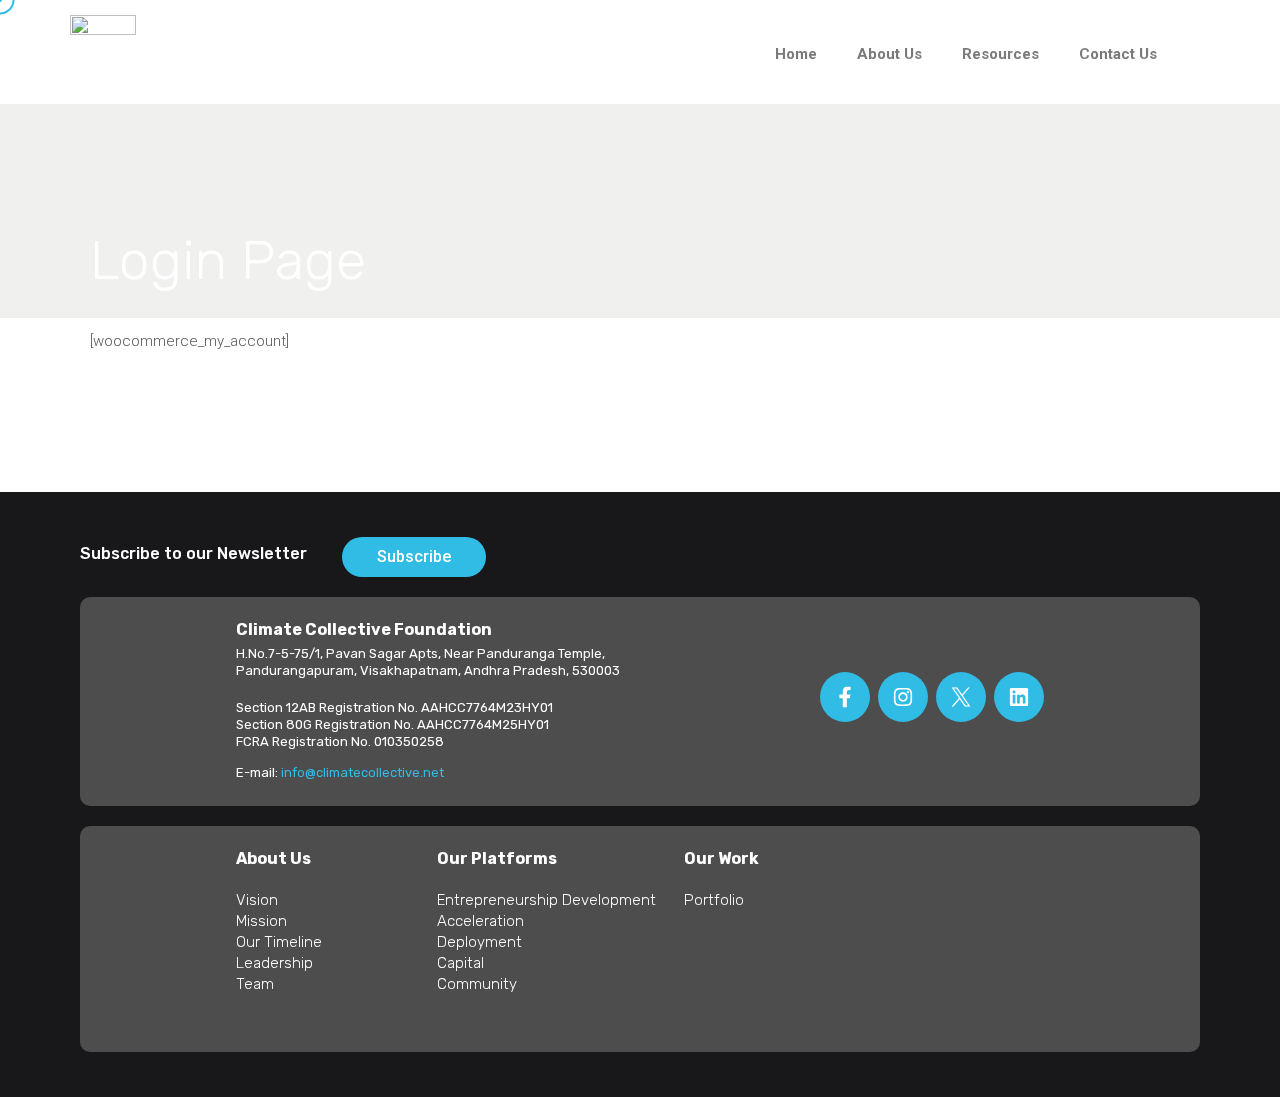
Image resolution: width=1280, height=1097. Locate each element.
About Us (889, 54)
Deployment (479, 942)
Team (255, 984)
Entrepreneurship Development (546, 900)
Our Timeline (279, 942)
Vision (257, 900)
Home (796, 54)
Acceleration (480, 921)
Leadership (274, 963)
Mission (261, 921)
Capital (460, 963)
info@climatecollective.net (362, 772)
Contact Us (1118, 54)
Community (477, 984)
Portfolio (714, 900)
